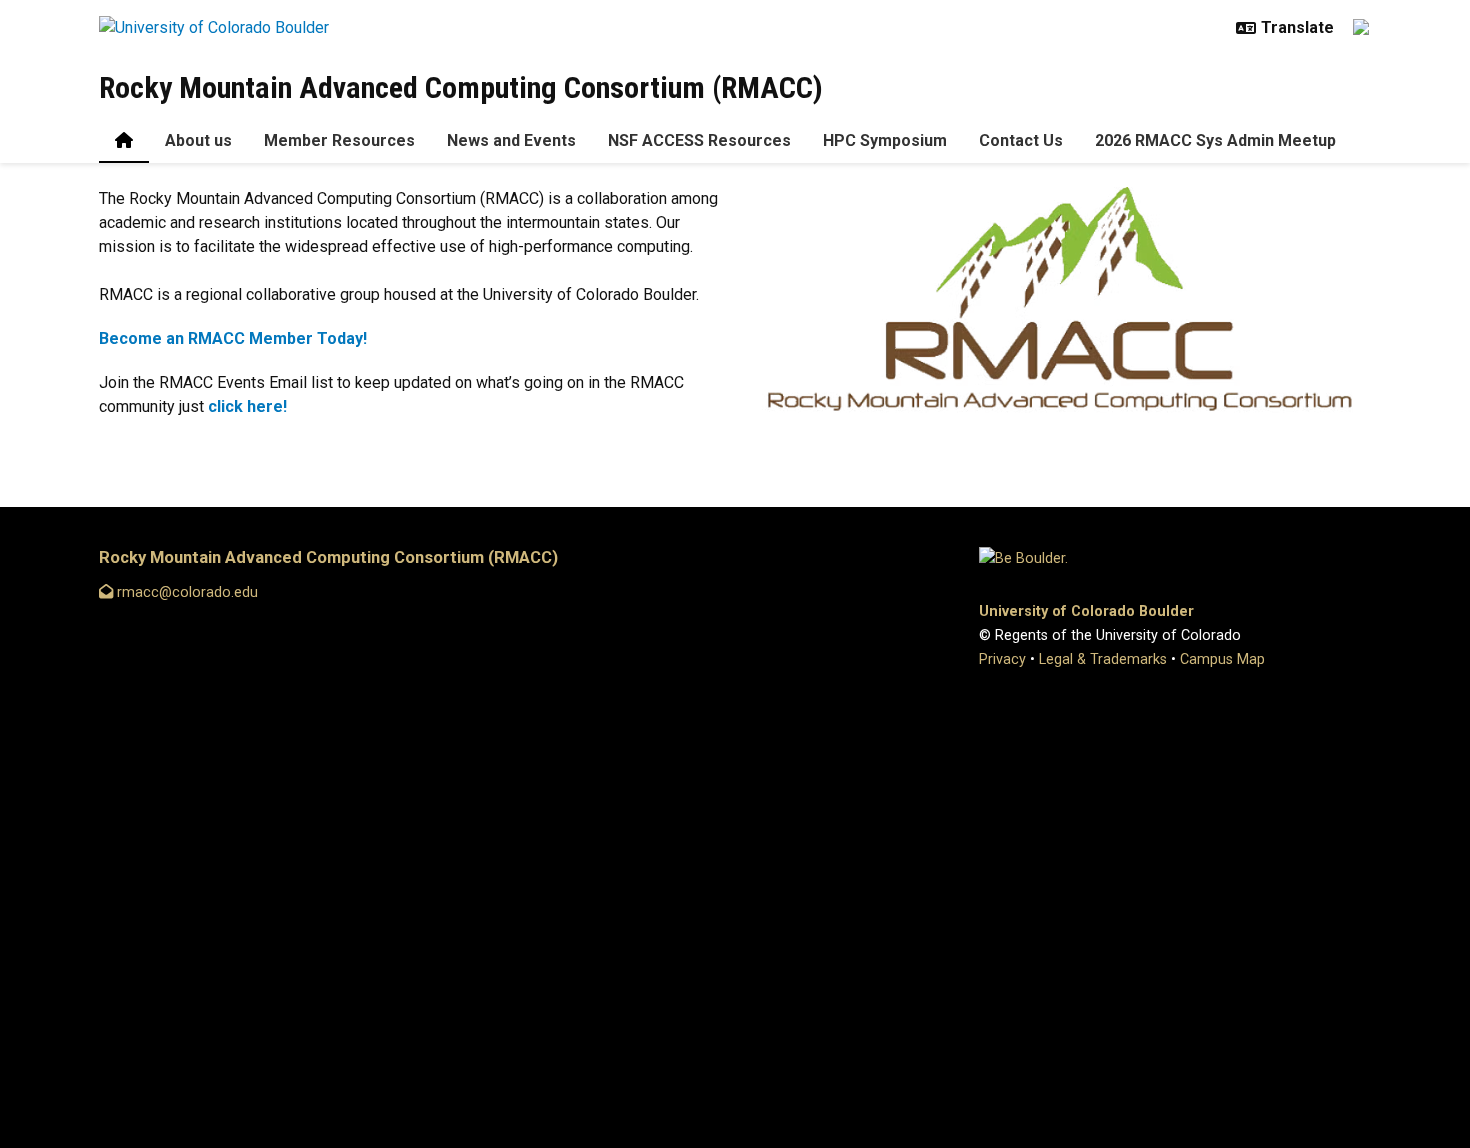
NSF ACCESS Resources (699, 140)
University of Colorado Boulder (1086, 611)
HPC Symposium (885, 140)
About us (198, 140)
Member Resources (339, 140)
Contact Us (1021, 140)
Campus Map (1222, 659)
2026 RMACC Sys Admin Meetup (1215, 140)
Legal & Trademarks (1103, 659)
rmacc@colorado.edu (185, 592)
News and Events (511, 140)
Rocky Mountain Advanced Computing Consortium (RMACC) (461, 87)
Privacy (1002, 659)
